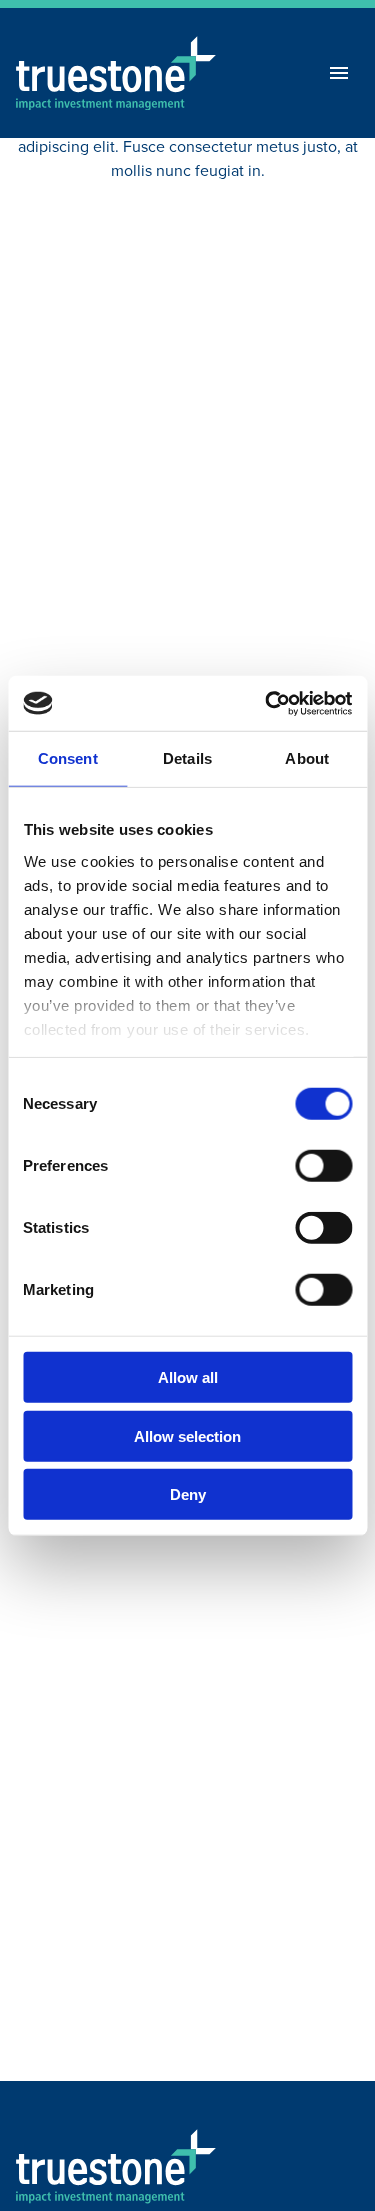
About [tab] (307, 758)
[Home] (116, 73)
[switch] (323, 1166)
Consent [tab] (68, 758)
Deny (188, 1494)
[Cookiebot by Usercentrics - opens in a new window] (267, 703)
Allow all (188, 1377)
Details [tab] (187, 758)
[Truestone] (116, 2166)
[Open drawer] (339, 73)
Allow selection (187, 1435)
